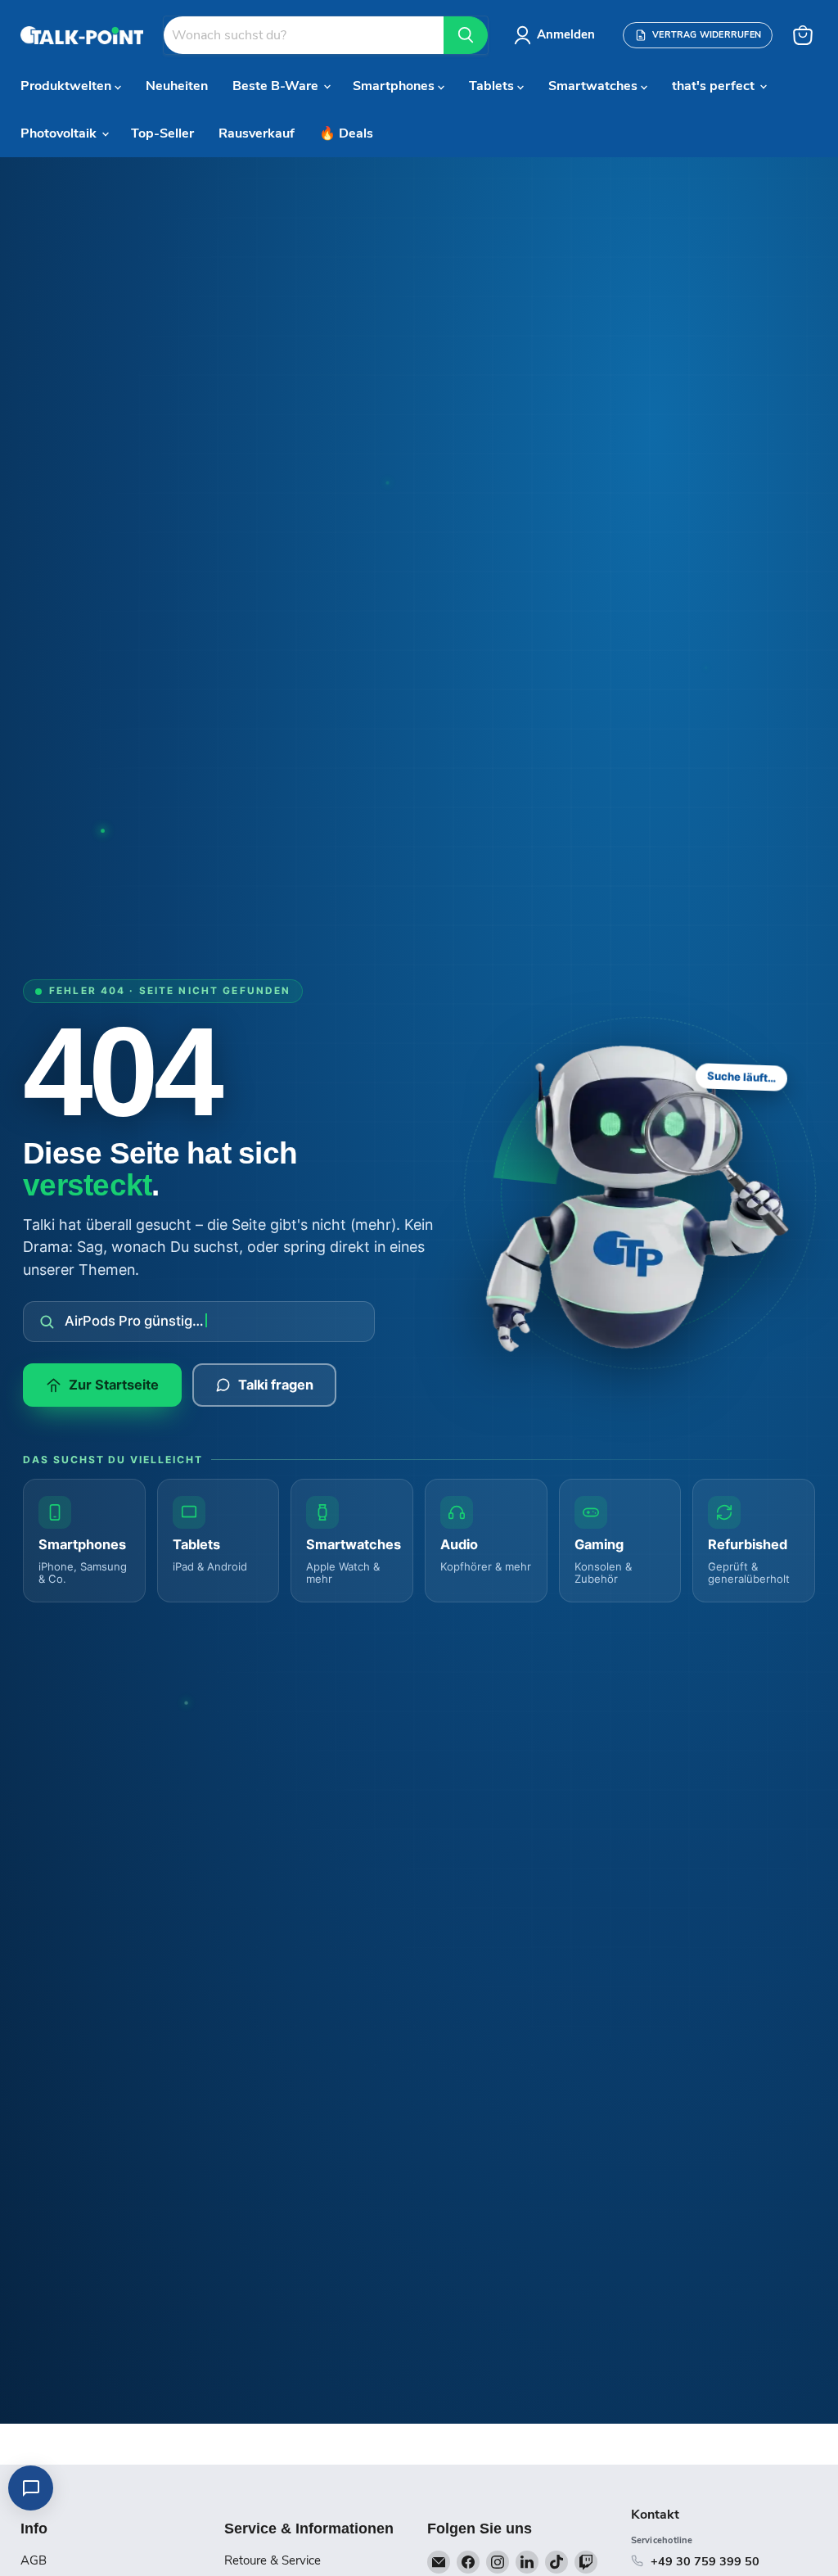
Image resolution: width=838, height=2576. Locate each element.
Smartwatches (595, 86)
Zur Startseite (114, 1385)
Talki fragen (276, 1385)
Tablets (493, 86)
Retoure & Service (273, 2560)
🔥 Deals (346, 133)
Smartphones (395, 86)
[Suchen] (466, 35)
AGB (34, 2560)
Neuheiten (177, 86)
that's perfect (715, 86)
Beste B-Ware (277, 86)
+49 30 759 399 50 (705, 2561)
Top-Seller (162, 133)
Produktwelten (68, 86)
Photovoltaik (60, 133)
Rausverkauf (257, 133)
